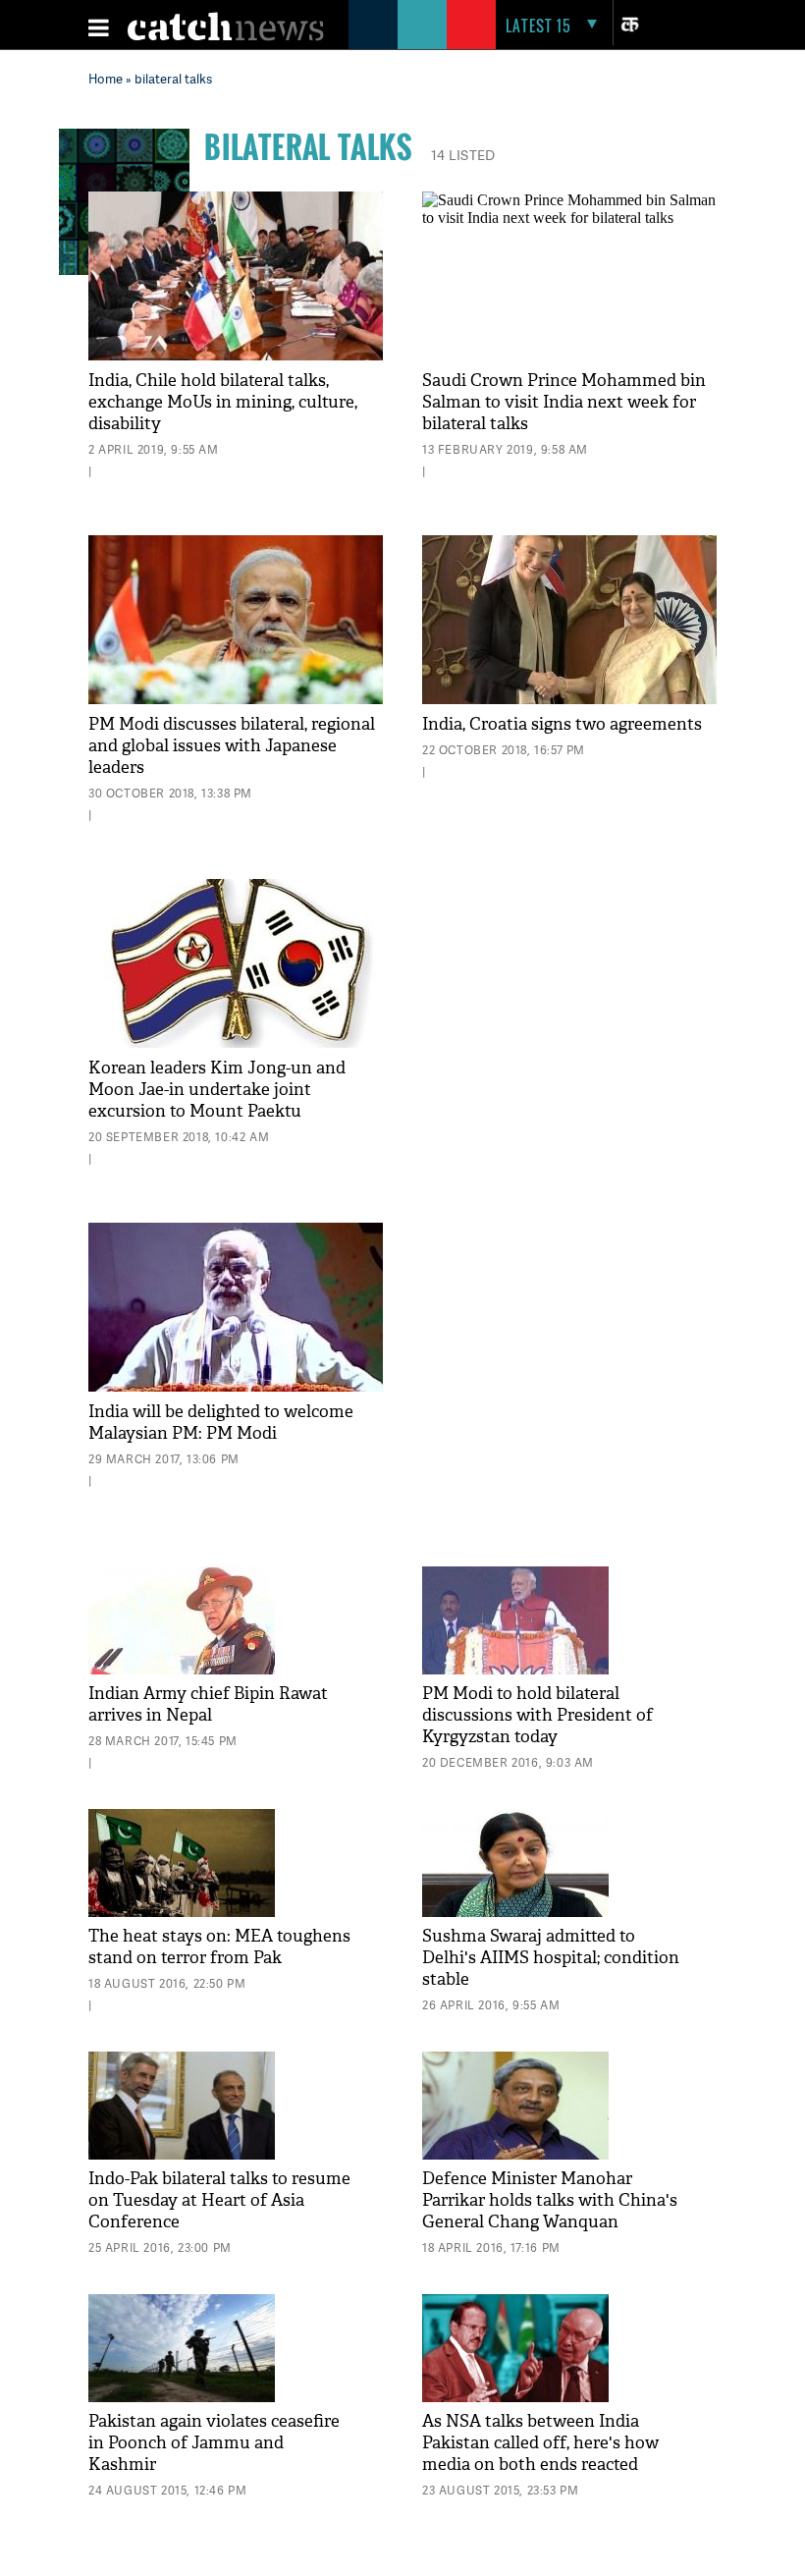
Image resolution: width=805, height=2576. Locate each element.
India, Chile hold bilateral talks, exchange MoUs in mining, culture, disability (223, 402)
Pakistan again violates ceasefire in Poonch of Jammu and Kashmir (214, 2443)
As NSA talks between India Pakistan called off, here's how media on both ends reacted (540, 2443)
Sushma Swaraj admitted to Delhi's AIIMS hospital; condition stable (551, 1958)
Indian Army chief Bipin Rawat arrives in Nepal (208, 1704)
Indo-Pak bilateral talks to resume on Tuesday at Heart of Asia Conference (219, 2200)
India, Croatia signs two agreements (562, 724)
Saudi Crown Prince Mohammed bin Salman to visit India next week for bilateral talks (564, 402)
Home (106, 79)
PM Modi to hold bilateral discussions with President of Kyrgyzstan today (537, 1715)
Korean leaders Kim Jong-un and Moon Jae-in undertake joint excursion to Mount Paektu (217, 1090)
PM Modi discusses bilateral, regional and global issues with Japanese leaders (232, 746)
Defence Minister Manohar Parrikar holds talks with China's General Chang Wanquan (550, 2200)
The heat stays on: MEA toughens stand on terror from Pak (219, 1947)
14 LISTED (463, 155)
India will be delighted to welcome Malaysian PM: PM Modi (221, 1423)
